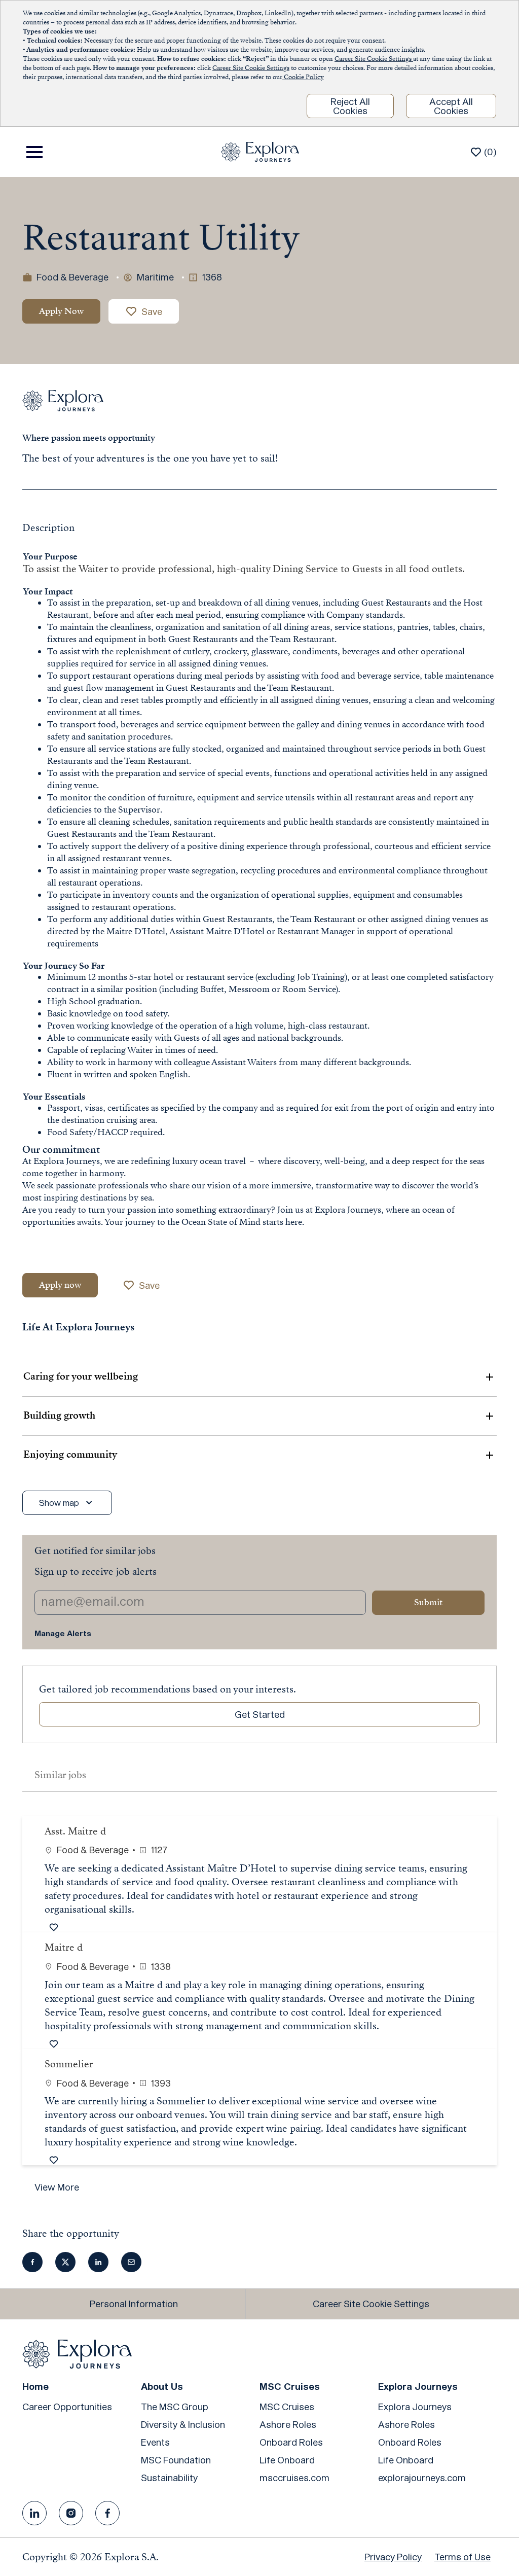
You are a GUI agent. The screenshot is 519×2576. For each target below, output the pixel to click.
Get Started (260, 1714)
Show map (59, 1503)
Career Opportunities (67, 2407)
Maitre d (64, 1947)
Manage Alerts (63, 1633)
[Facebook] (107, 2513)
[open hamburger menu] (34, 152)
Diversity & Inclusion (183, 2424)
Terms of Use (462, 2557)
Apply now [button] (60, 1285)
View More (57, 2187)
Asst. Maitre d (75, 1831)
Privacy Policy (393, 2557)
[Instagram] (71, 2513)
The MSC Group (175, 2407)
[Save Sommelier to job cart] (56, 2160)
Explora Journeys (415, 2407)
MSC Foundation (176, 2460)
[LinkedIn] (34, 2513)
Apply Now (61, 311)
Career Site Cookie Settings (374, 59)
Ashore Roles (288, 2424)
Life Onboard (287, 2460)
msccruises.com (294, 2478)
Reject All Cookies (350, 106)
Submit (428, 1602)
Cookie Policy (303, 77)
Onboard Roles (291, 2442)
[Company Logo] (260, 151)
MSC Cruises (287, 2407)
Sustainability (169, 2478)
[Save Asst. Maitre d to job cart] (56, 1927)
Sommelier (69, 2064)
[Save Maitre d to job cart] (56, 2044)
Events (155, 2442)
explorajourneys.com (422, 2478)
